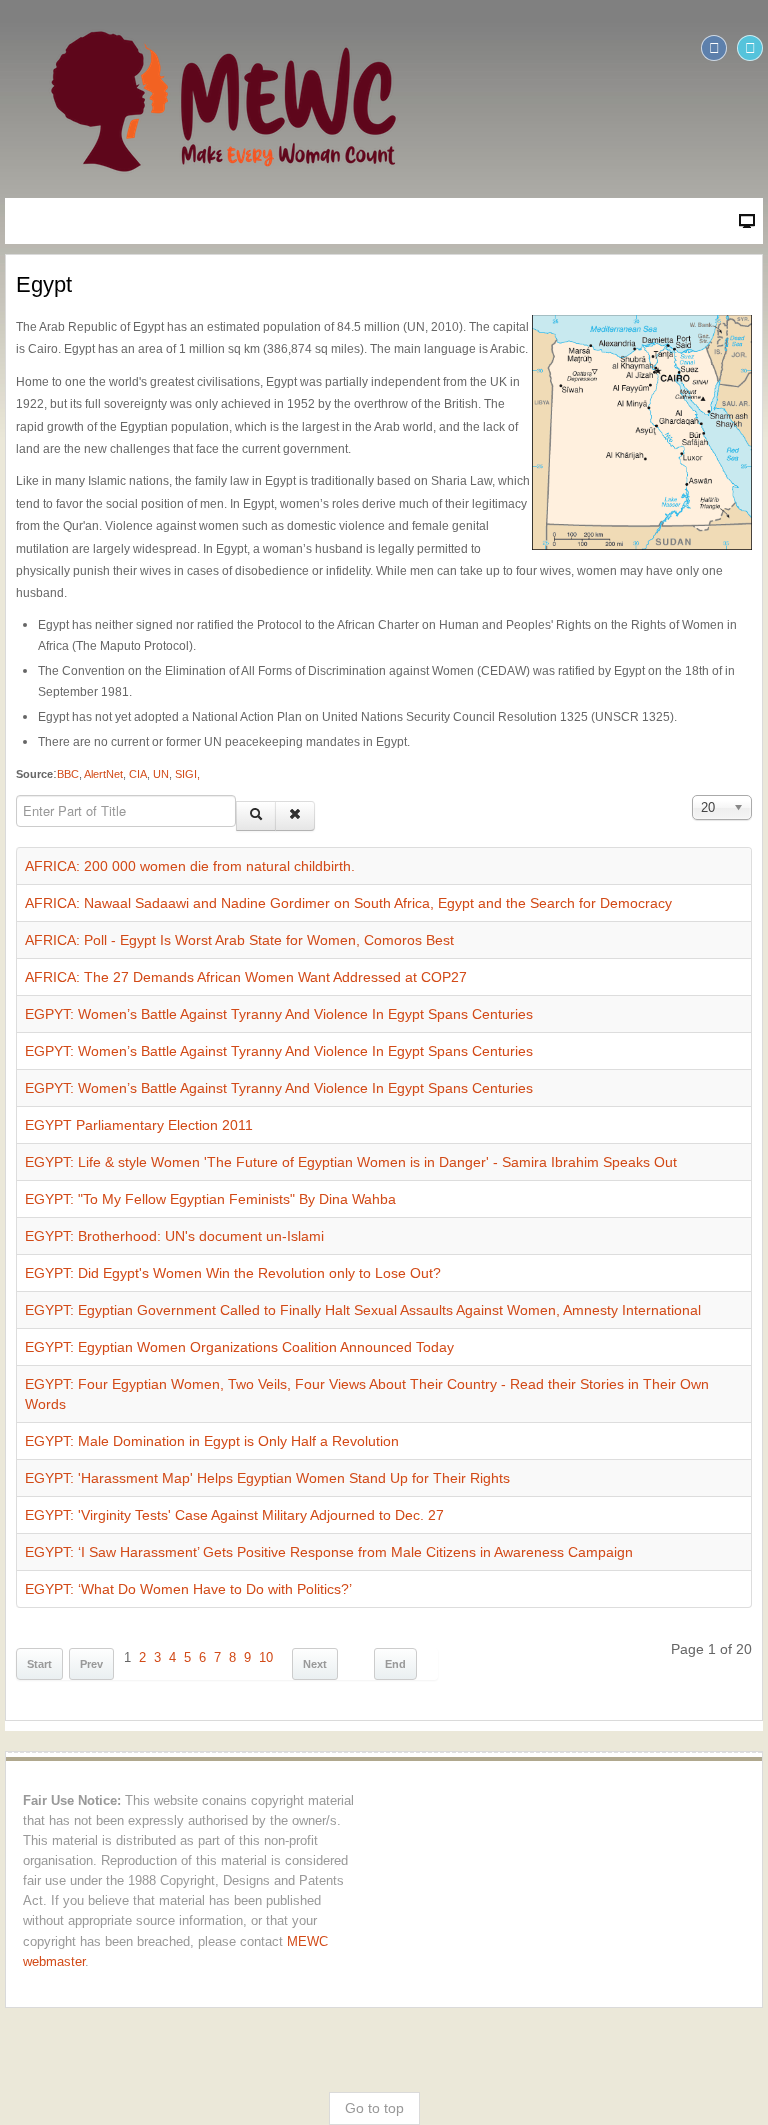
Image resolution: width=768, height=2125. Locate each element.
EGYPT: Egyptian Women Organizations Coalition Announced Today (239, 1347)
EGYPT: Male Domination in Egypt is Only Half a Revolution (212, 1441)
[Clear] (295, 816)
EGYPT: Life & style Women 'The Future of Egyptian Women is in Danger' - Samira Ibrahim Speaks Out (351, 1162)
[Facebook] (714, 48)
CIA (138, 774)
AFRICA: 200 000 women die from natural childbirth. (190, 866)
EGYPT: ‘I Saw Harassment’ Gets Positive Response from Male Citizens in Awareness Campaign (329, 1552)
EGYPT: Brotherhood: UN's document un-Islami (174, 1236)
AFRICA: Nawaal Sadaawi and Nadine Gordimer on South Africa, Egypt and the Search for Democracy (348, 903)
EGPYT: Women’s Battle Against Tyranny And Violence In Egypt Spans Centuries (279, 1014)
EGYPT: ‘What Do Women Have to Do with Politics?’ (188, 1589)
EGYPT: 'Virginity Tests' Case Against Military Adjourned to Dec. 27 (234, 1515)
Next (315, 1664)
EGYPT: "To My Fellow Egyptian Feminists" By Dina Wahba (210, 1199)
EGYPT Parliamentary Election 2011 (139, 1125)
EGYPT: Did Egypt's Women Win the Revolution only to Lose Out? (233, 1273)
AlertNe (101, 774)
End (395, 1664)
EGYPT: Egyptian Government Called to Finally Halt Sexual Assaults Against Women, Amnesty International (363, 1310)
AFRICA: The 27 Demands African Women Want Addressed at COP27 (246, 977)
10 (266, 1658)
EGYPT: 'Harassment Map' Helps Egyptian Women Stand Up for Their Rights (267, 1478)
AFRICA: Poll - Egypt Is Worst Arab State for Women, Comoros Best (239, 940)
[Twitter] (750, 48)
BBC (68, 774)
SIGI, (187, 774)
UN (161, 774)
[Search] (256, 816)
